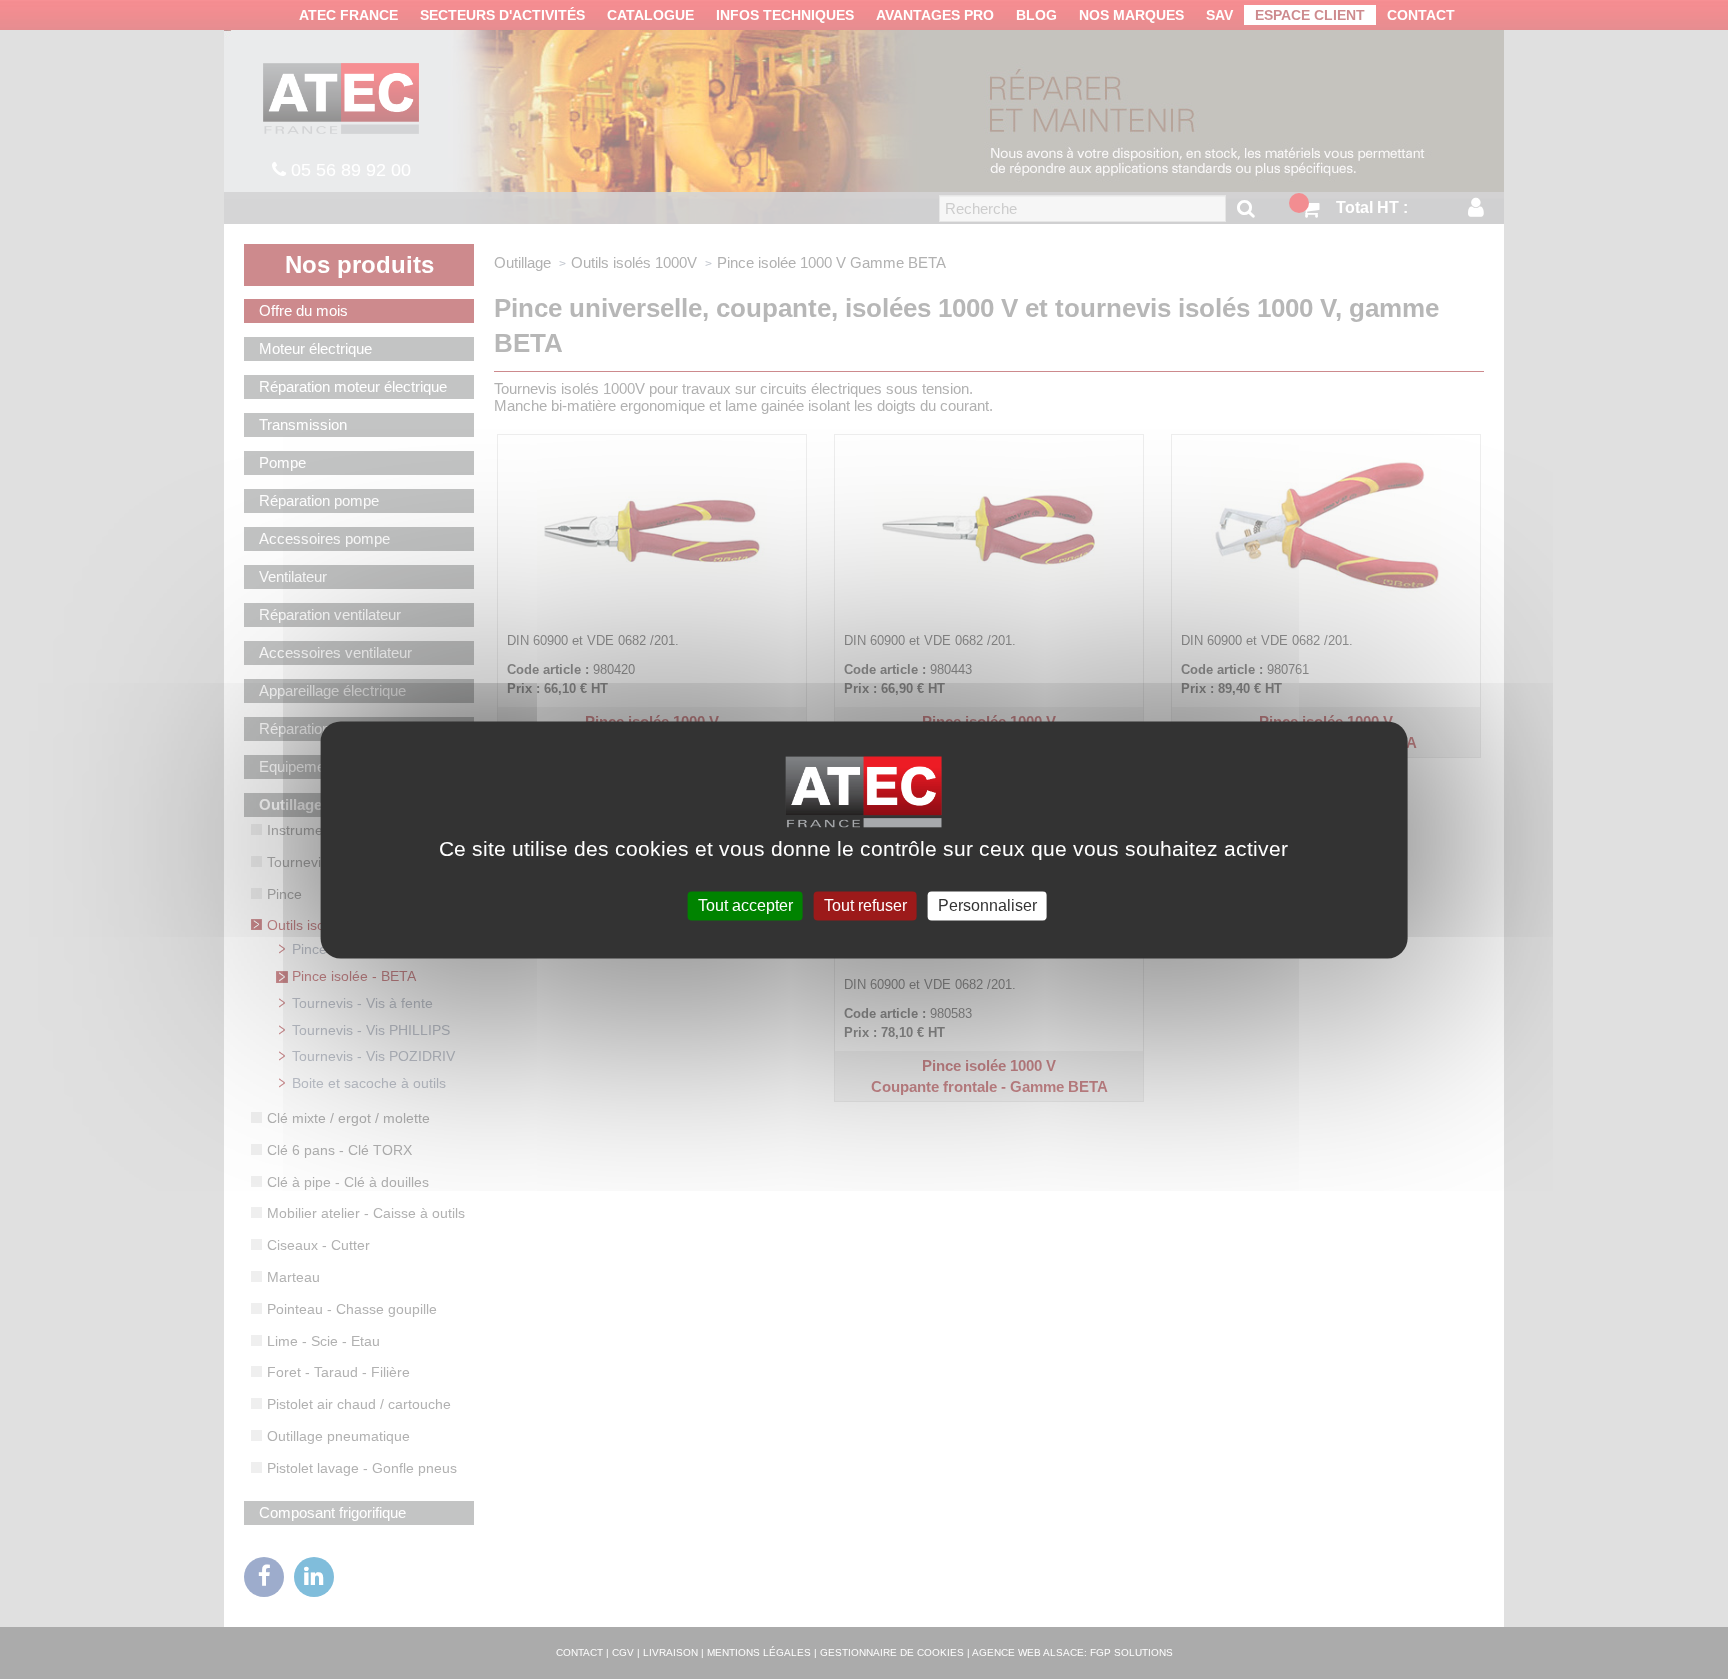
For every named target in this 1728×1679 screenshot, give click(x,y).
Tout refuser (865, 905)
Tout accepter (745, 905)
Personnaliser (987, 905)
